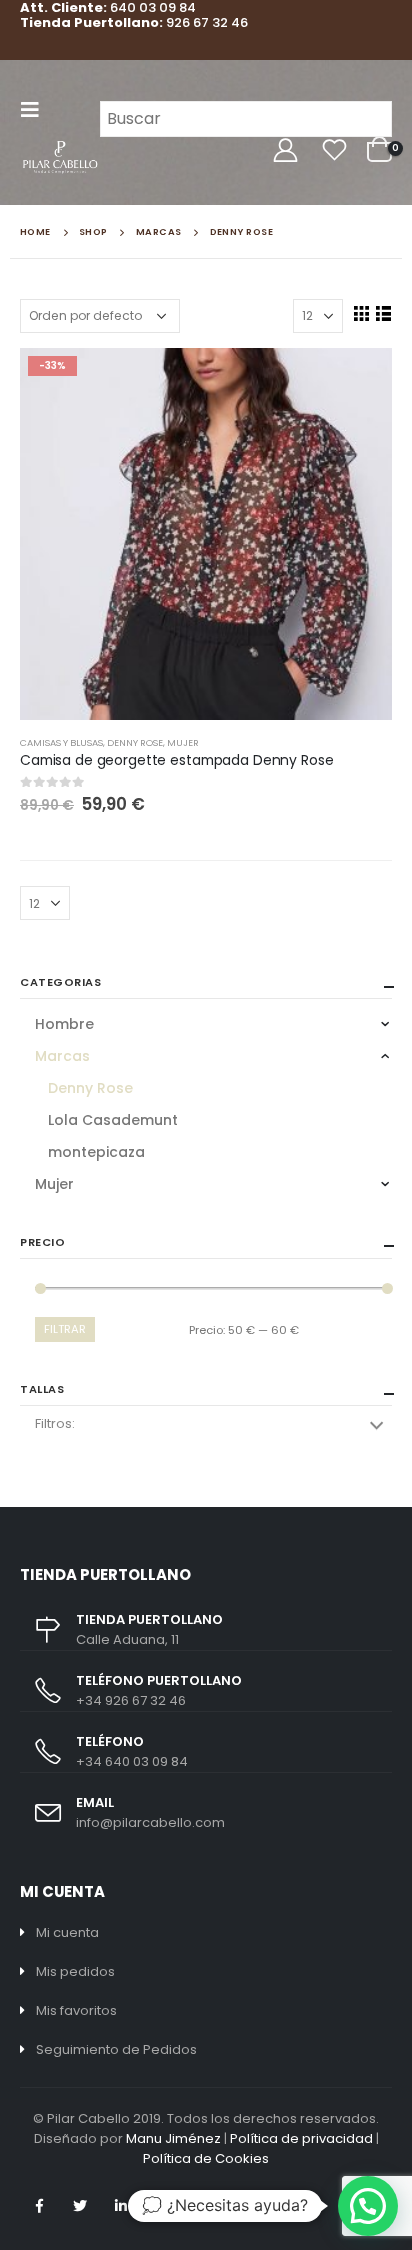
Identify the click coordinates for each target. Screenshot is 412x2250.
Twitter (80, 2206)
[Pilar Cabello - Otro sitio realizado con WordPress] (60, 157)
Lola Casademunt (113, 1120)
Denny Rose (135, 742)
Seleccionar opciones (359, 381)
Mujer (183, 742)
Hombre (64, 1024)
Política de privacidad (301, 2138)
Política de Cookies (206, 2158)
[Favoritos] (334, 150)
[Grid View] (361, 313)
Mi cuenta (67, 1932)
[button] (368, 2206)
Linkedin (121, 2206)
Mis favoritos (76, 2010)
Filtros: (55, 1423)
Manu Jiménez (173, 2138)
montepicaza (96, 1152)
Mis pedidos (75, 1971)
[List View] (383, 313)
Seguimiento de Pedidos (116, 2049)
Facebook (39, 2206)
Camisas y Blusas (61, 742)
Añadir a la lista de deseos (383, 743)
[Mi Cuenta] (285, 150)
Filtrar (65, 1329)
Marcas (62, 1056)
